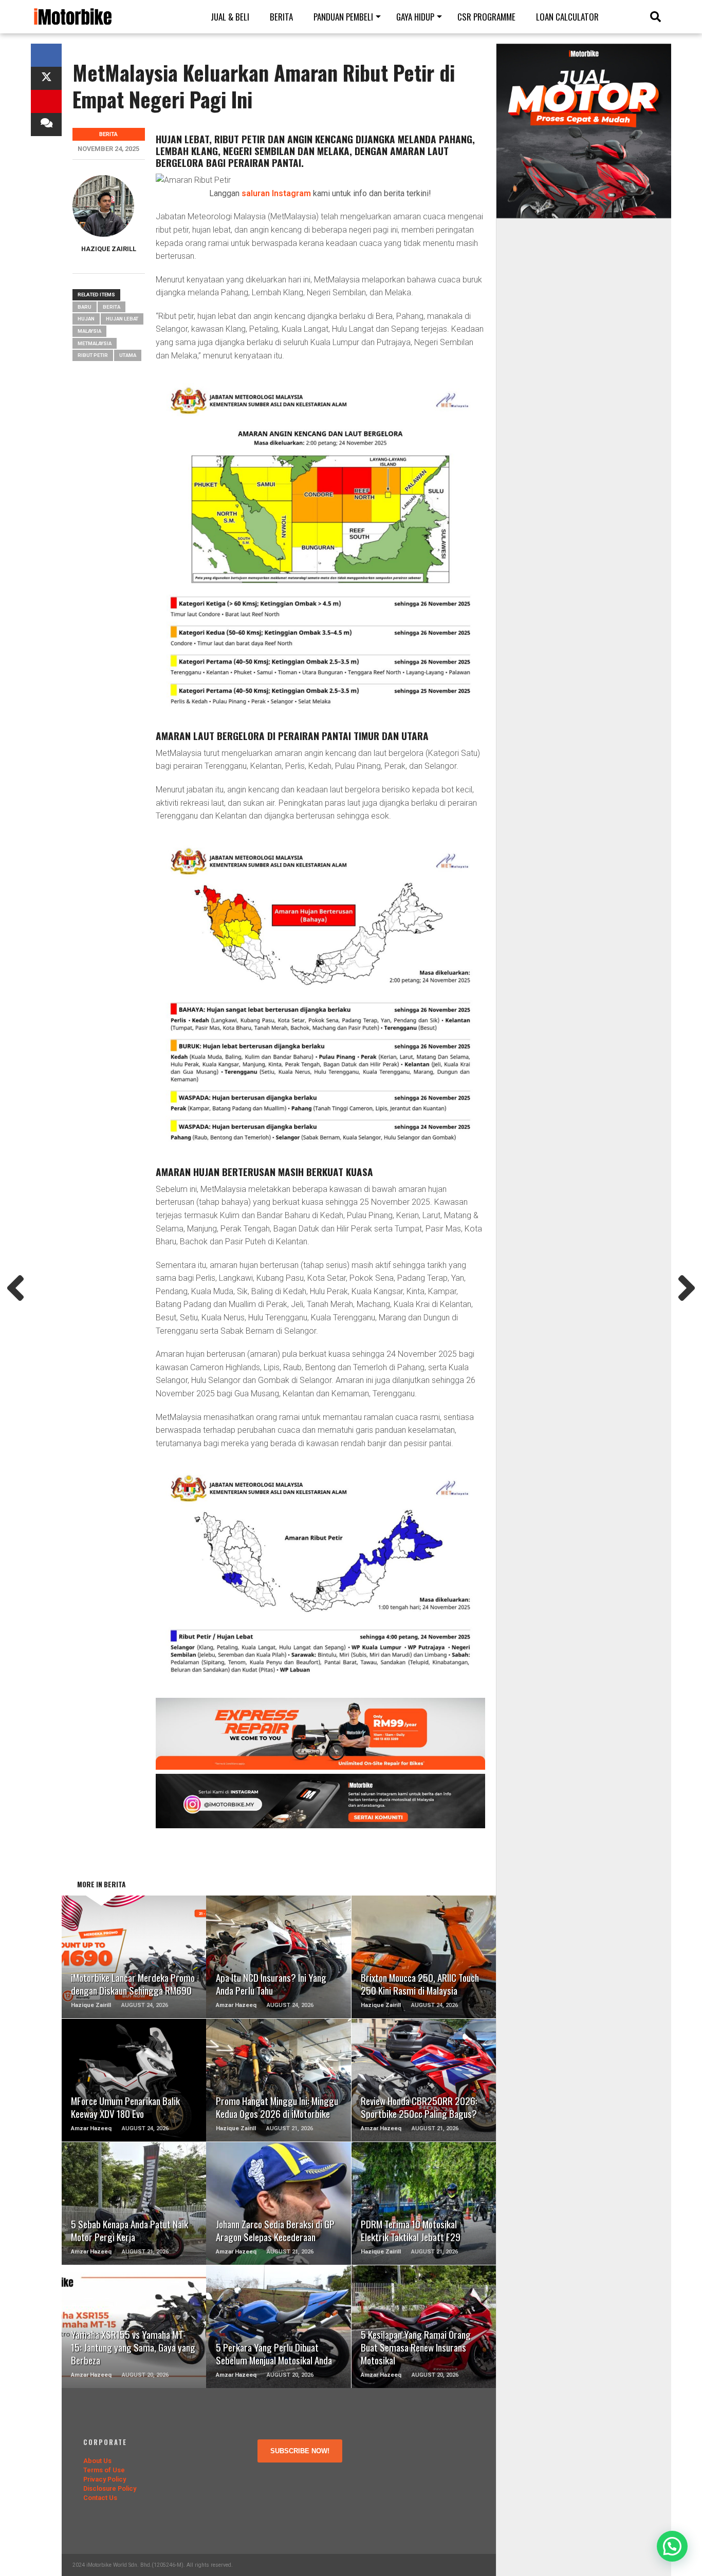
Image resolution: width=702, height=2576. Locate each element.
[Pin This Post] (46, 101)
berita (112, 307)
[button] (672, 2546)
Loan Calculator (567, 17)
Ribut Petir (93, 355)
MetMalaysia (95, 343)
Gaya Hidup (415, 17)
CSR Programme (486, 17)
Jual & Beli (230, 17)
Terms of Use (104, 2470)
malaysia (89, 331)
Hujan (86, 319)
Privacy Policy (105, 2479)
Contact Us (100, 2498)
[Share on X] (46, 78)
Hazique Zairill (109, 249)
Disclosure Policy (110, 2488)
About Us (97, 2461)
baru (85, 307)
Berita (281, 17)
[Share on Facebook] (46, 55)
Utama (128, 355)
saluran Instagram (276, 193)
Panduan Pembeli (343, 17)
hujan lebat (122, 319)
